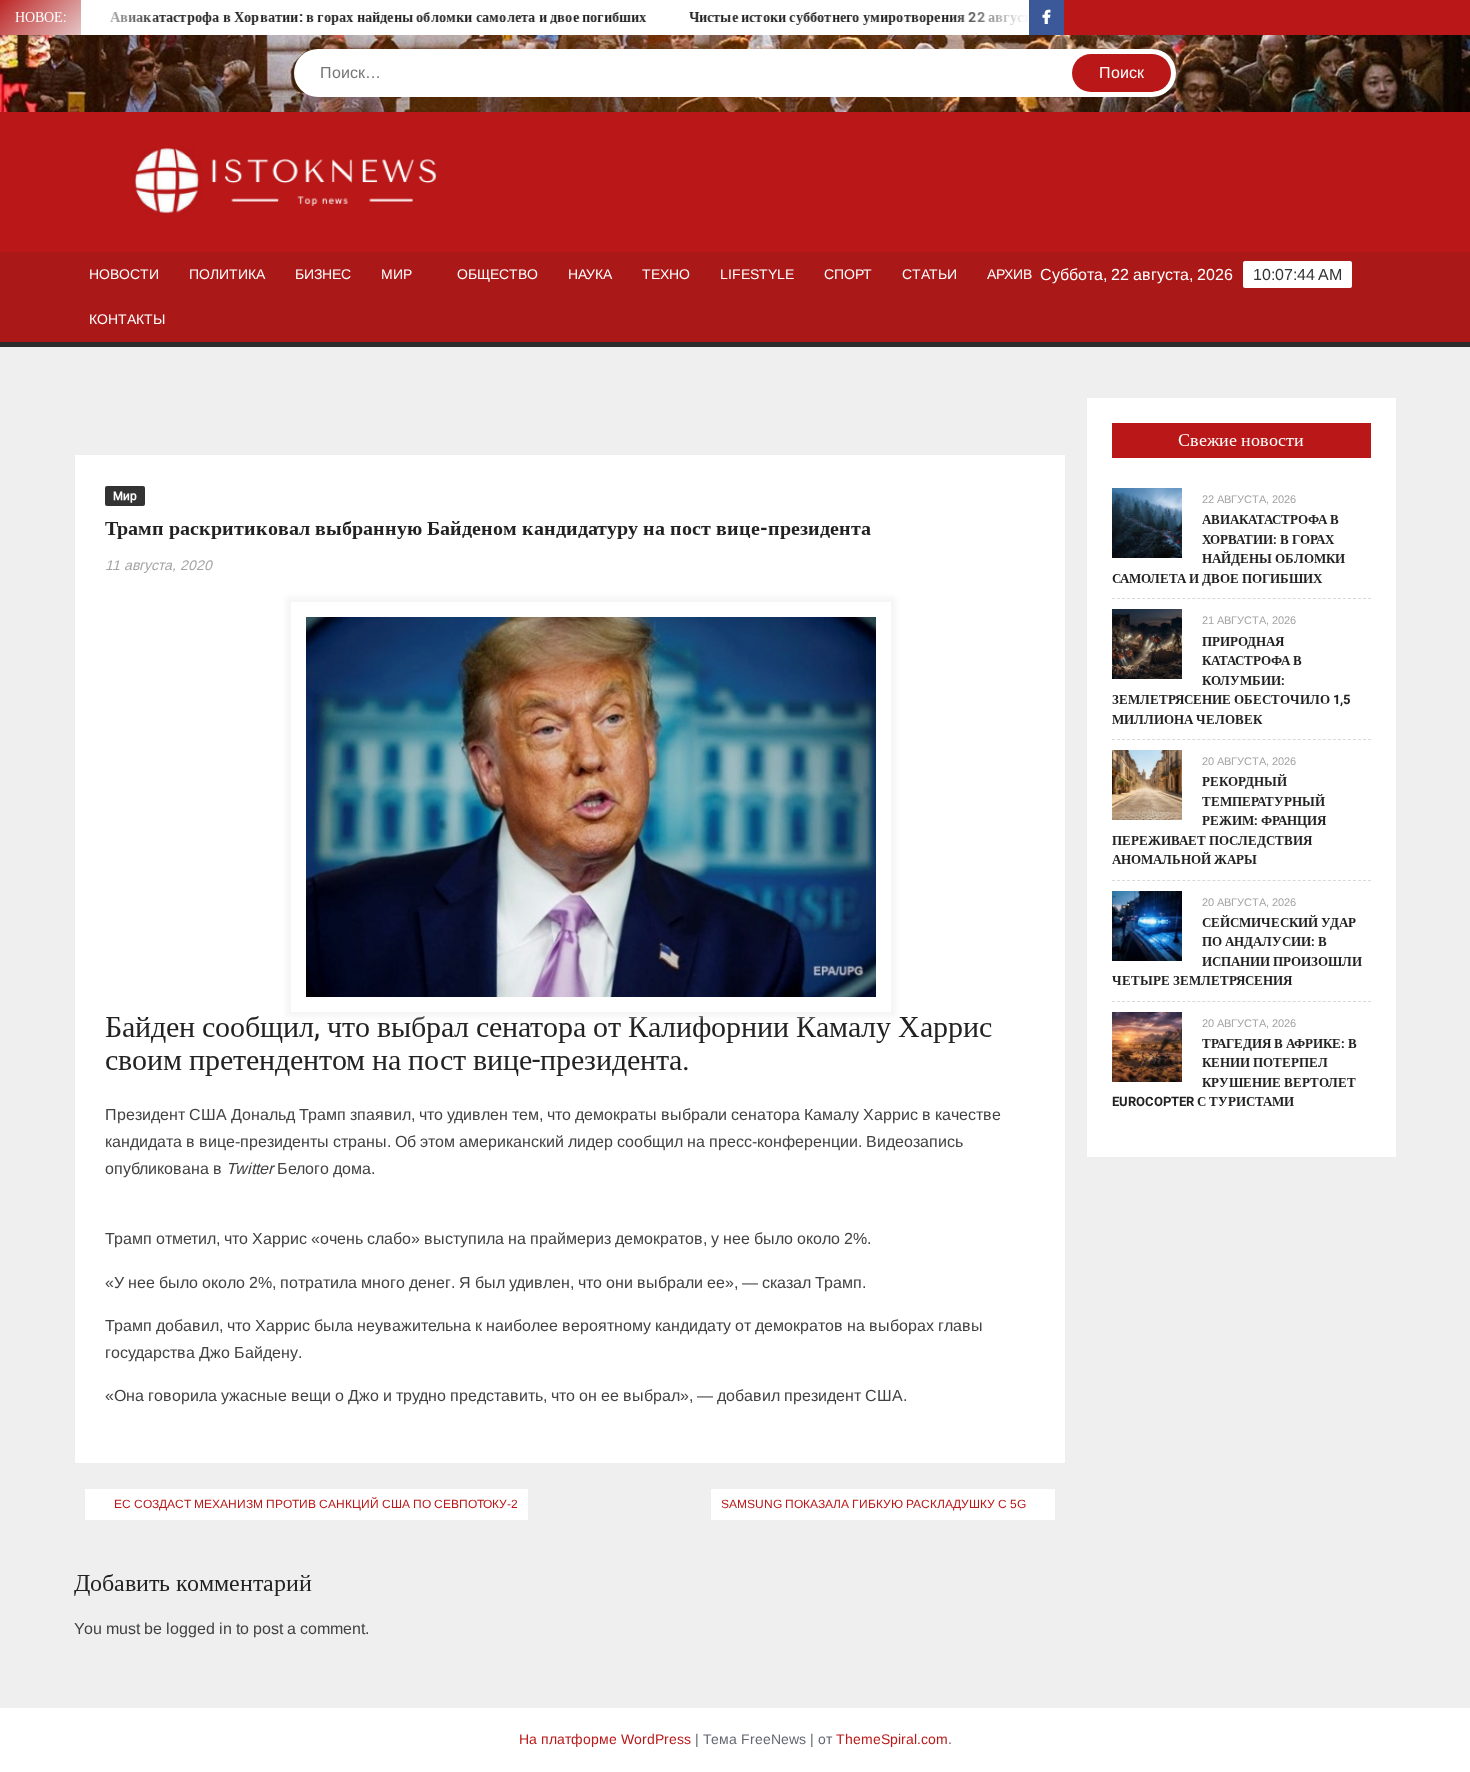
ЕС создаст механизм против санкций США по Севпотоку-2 (316, 1504)
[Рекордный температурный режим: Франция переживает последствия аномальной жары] (1147, 783)
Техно (666, 274)
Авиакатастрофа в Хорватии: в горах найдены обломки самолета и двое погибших (339, 17)
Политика (227, 274)
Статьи (929, 274)
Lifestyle (757, 274)
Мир (396, 274)
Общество (497, 274)
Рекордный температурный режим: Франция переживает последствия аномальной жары (1219, 820)
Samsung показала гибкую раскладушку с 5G (873, 1504)
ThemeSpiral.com (892, 1739)
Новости (124, 274)
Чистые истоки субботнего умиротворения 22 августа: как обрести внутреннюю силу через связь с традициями (1012, 17)
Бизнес (323, 274)
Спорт (848, 274)
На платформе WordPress (605, 1739)
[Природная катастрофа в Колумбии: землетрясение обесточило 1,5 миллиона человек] (1147, 643)
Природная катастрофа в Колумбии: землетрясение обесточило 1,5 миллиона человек (1231, 680)
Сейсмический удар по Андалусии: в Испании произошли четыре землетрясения (1237, 952)
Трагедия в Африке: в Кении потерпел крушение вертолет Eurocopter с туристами (1234, 1073)
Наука (590, 274)
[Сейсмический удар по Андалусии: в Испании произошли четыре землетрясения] (1147, 924)
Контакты (127, 319)
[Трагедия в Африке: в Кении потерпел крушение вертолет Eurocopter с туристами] (1147, 1045)
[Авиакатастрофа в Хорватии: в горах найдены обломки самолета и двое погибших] (1147, 522)
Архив (1009, 274)
